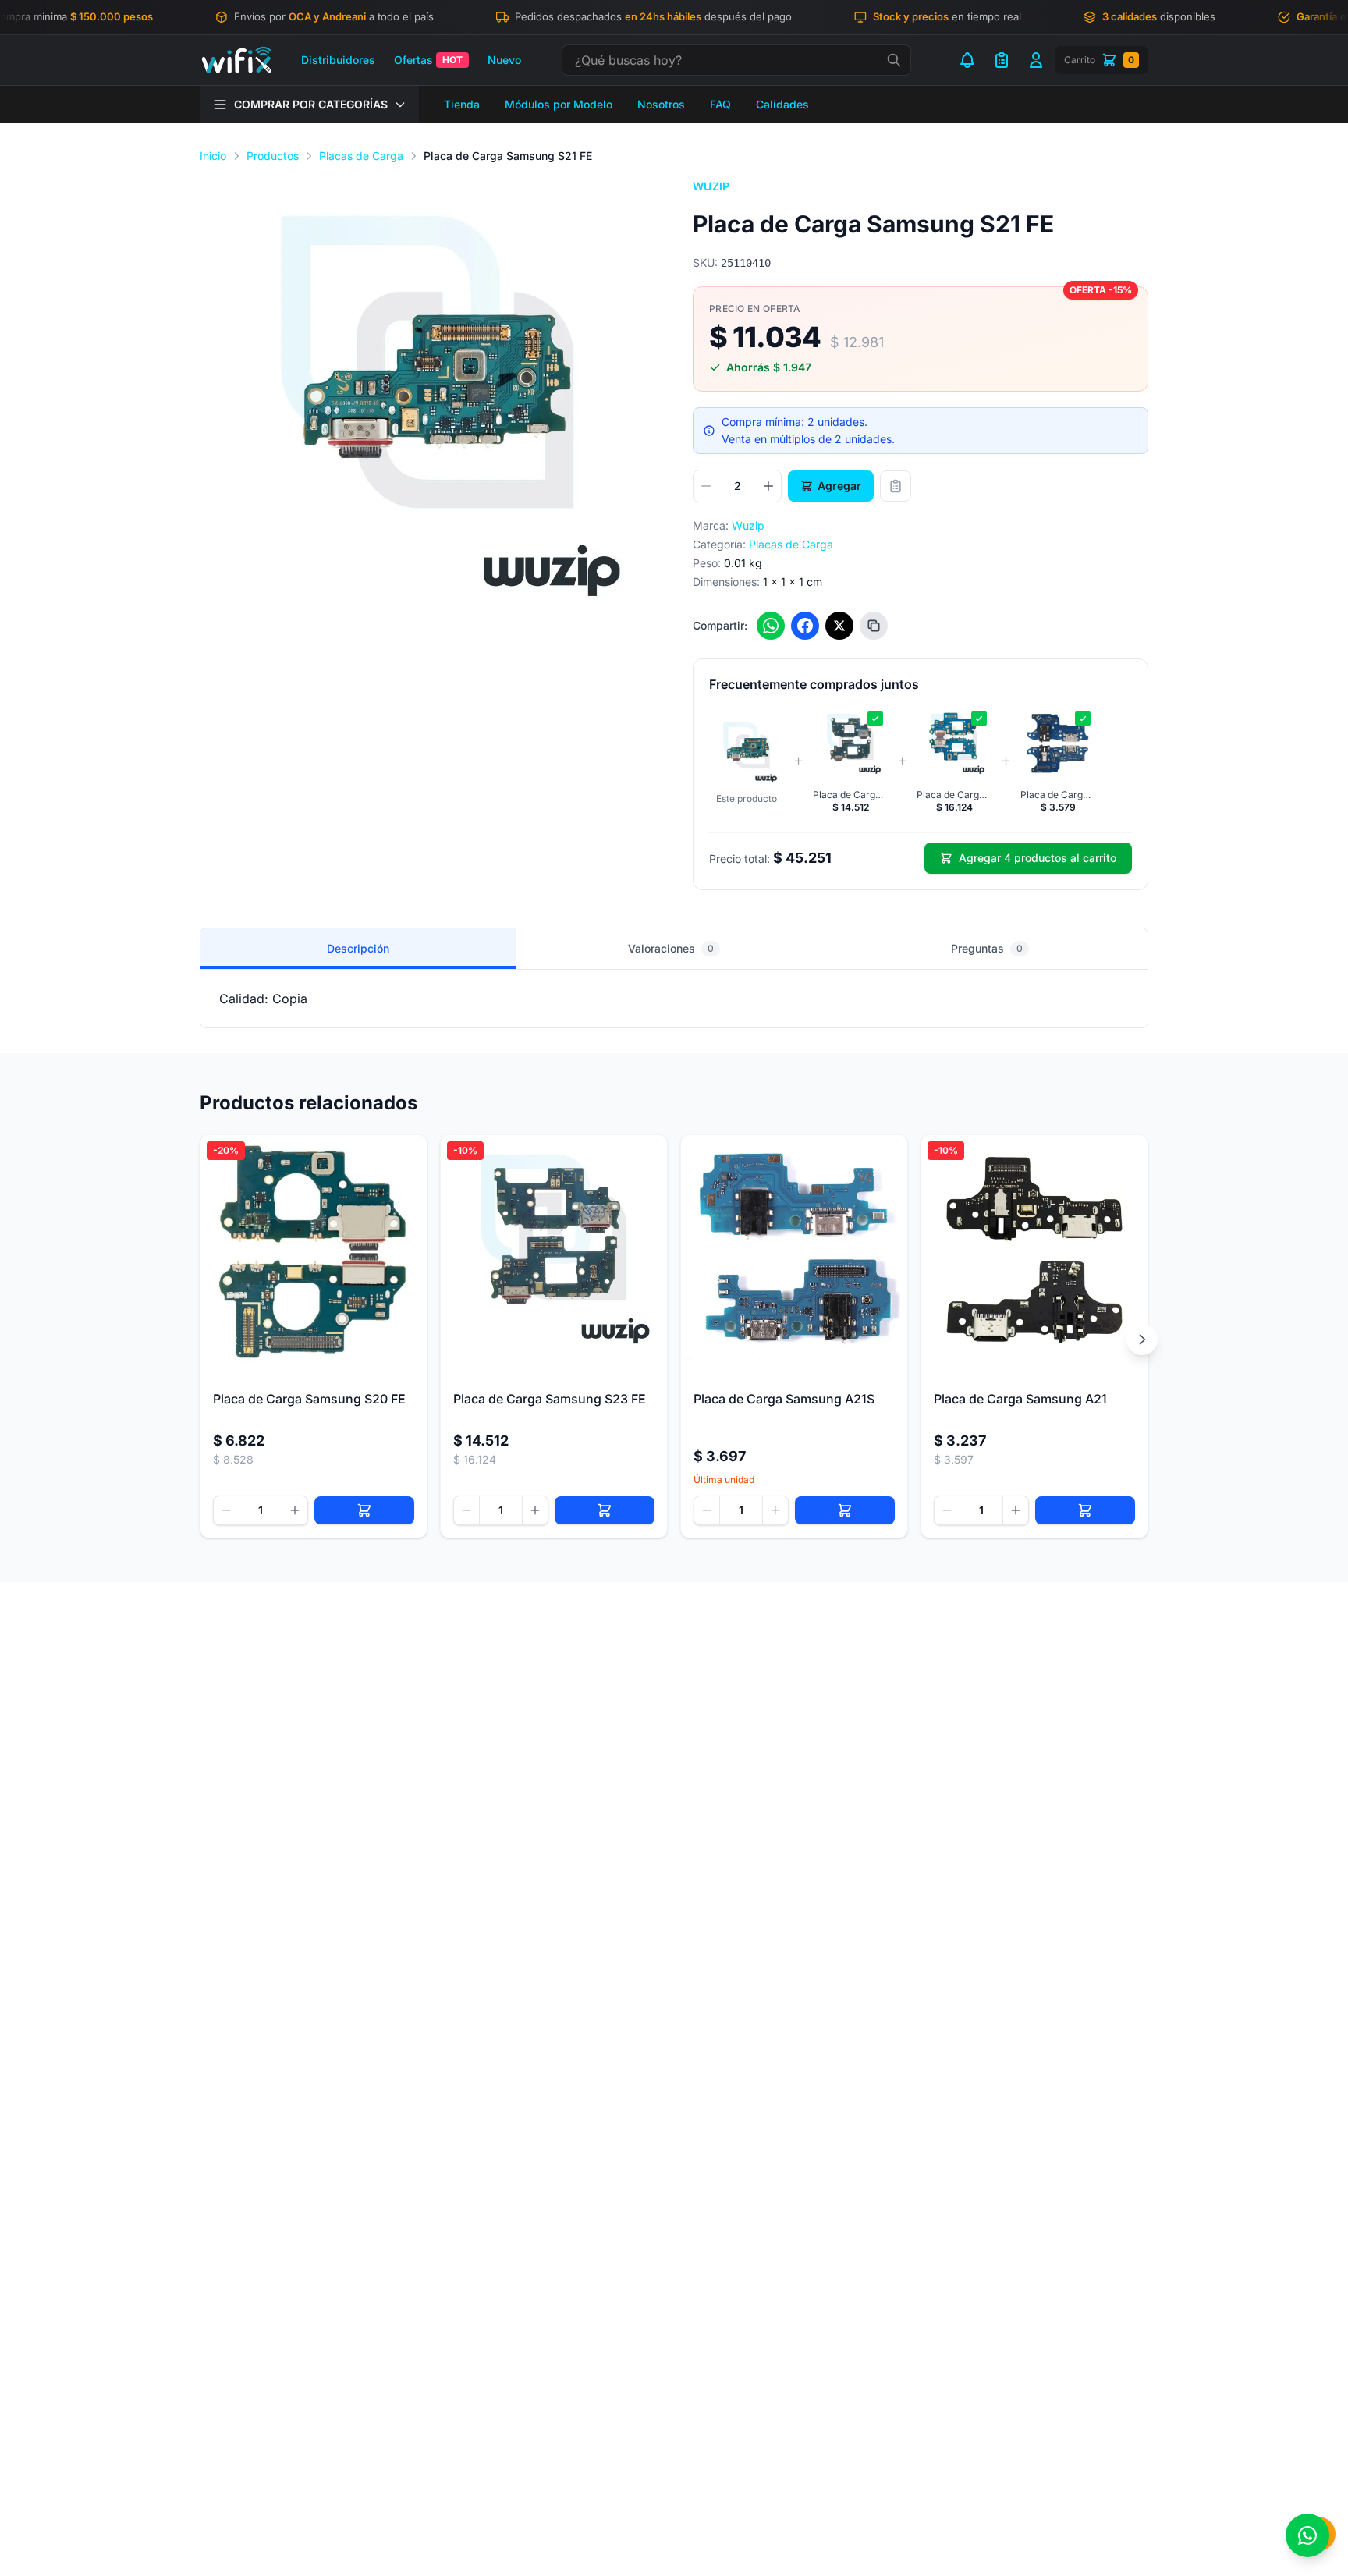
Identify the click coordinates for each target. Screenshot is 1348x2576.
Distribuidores (338, 60)
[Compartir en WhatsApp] (771, 626)
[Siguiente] (1142, 1339)
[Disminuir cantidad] (706, 486)
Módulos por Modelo (559, 104)
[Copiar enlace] (874, 626)
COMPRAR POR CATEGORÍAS (311, 104)
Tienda (462, 104)
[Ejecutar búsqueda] (894, 60)
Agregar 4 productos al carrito (1038, 858)
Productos (273, 156)
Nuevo (504, 60)
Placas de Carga (361, 156)
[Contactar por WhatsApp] (1307, 2535)
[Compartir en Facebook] (805, 626)
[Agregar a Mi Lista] (896, 486)
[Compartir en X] (839, 626)
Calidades (782, 104)
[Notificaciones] (967, 60)
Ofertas (428, 60)
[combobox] (736, 60)
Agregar (839, 486)
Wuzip (711, 186)
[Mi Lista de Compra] (1002, 60)
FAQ (720, 104)
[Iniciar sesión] (1036, 60)
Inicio (213, 156)
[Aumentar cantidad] (768, 486)
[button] (427, 404)
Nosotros (661, 104)
